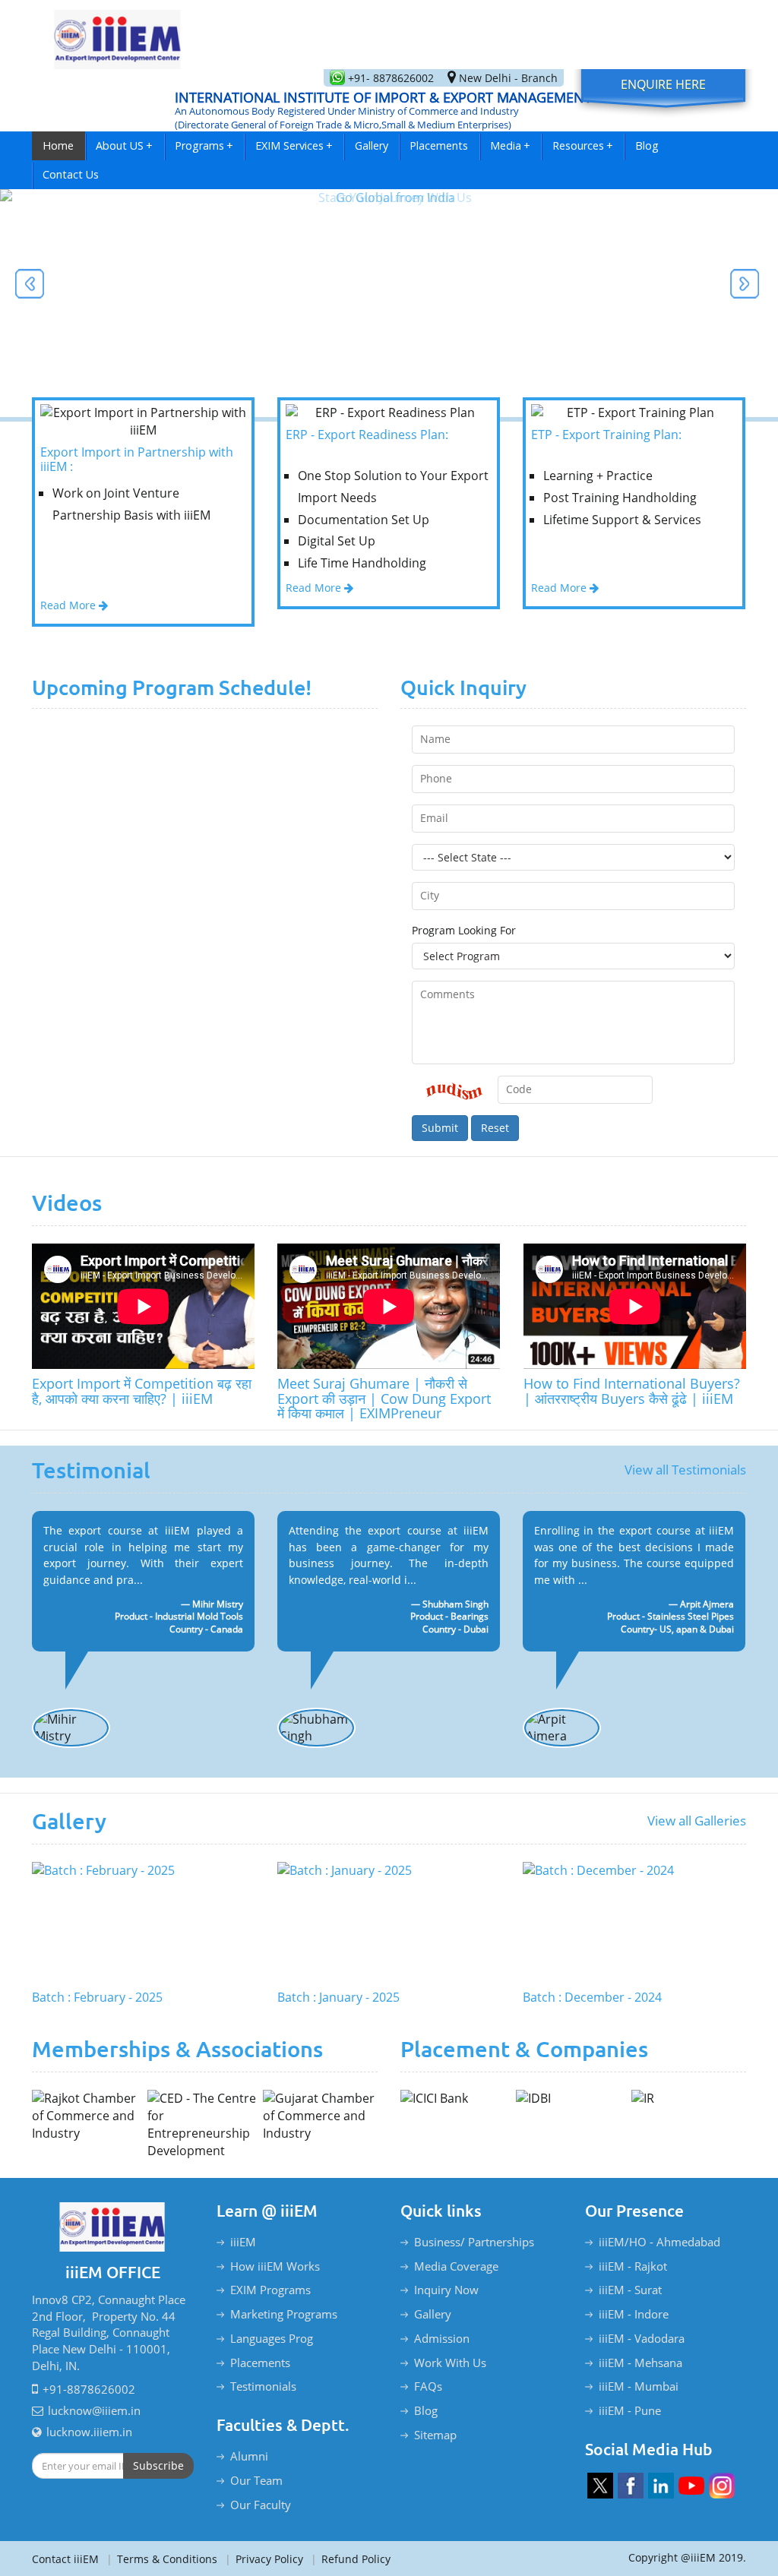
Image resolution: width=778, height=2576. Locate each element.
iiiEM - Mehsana (640, 2363)
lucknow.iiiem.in (89, 2432)
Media (510, 145)
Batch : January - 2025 (338, 1998)
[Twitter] (600, 2486)
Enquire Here (663, 84)
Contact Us (71, 174)
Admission (442, 2338)
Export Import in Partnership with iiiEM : (137, 460)
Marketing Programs (284, 2314)
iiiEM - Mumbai (639, 2386)
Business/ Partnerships (474, 2242)
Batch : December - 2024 (592, 1998)
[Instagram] (722, 2486)
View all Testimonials (685, 1470)
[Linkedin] (661, 2486)
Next (744, 286)
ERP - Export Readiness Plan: (367, 435)
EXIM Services (294, 145)
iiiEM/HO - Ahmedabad (659, 2242)
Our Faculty (261, 2505)
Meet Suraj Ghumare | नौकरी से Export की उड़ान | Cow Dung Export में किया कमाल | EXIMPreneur (384, 1398)
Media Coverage (456, 2266)
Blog (647, 145)
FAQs (428, 2386)
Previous (30, 286)
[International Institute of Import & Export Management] (118, 35)
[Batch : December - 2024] (634, 1923)
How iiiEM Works (275, 2266)
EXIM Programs (270, 2290)
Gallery (372, 145)
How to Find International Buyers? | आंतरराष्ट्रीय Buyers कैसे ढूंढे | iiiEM (632, 1391)
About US (124, 145)
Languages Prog (272, 2338)
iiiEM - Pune (630, 2410)
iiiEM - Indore (634, 2314)
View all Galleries (697, 1821)
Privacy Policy (264, 2559)
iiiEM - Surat (630, 2290)
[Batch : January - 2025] (389, 1923)
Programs (204, 145)
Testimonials (263, 2386)
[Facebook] (631, 2486)
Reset (495, 1128)
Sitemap (435, 2435)
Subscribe (158, 2465)
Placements (439, 145)
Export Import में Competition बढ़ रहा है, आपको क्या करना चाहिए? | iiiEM (142, 1391)
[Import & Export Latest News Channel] (691, 2486)
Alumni (249, 2456)
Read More (70, 605)
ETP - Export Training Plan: (606, 435)
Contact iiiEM (65, 2559)
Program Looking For (464, 930)
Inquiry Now (446, 2290)
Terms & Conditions (162, 2559)
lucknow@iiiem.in (94, 2410)
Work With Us (450, 2363)
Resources (583, 145)
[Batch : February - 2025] (143, 1923)
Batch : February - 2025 (97, 1998)
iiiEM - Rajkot (633, 2266)
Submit (440, 1128)
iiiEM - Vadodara (642, 2338)
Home (58, 145)
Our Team (256, 2480)
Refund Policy (351, 2559)
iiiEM (243, 2242)
